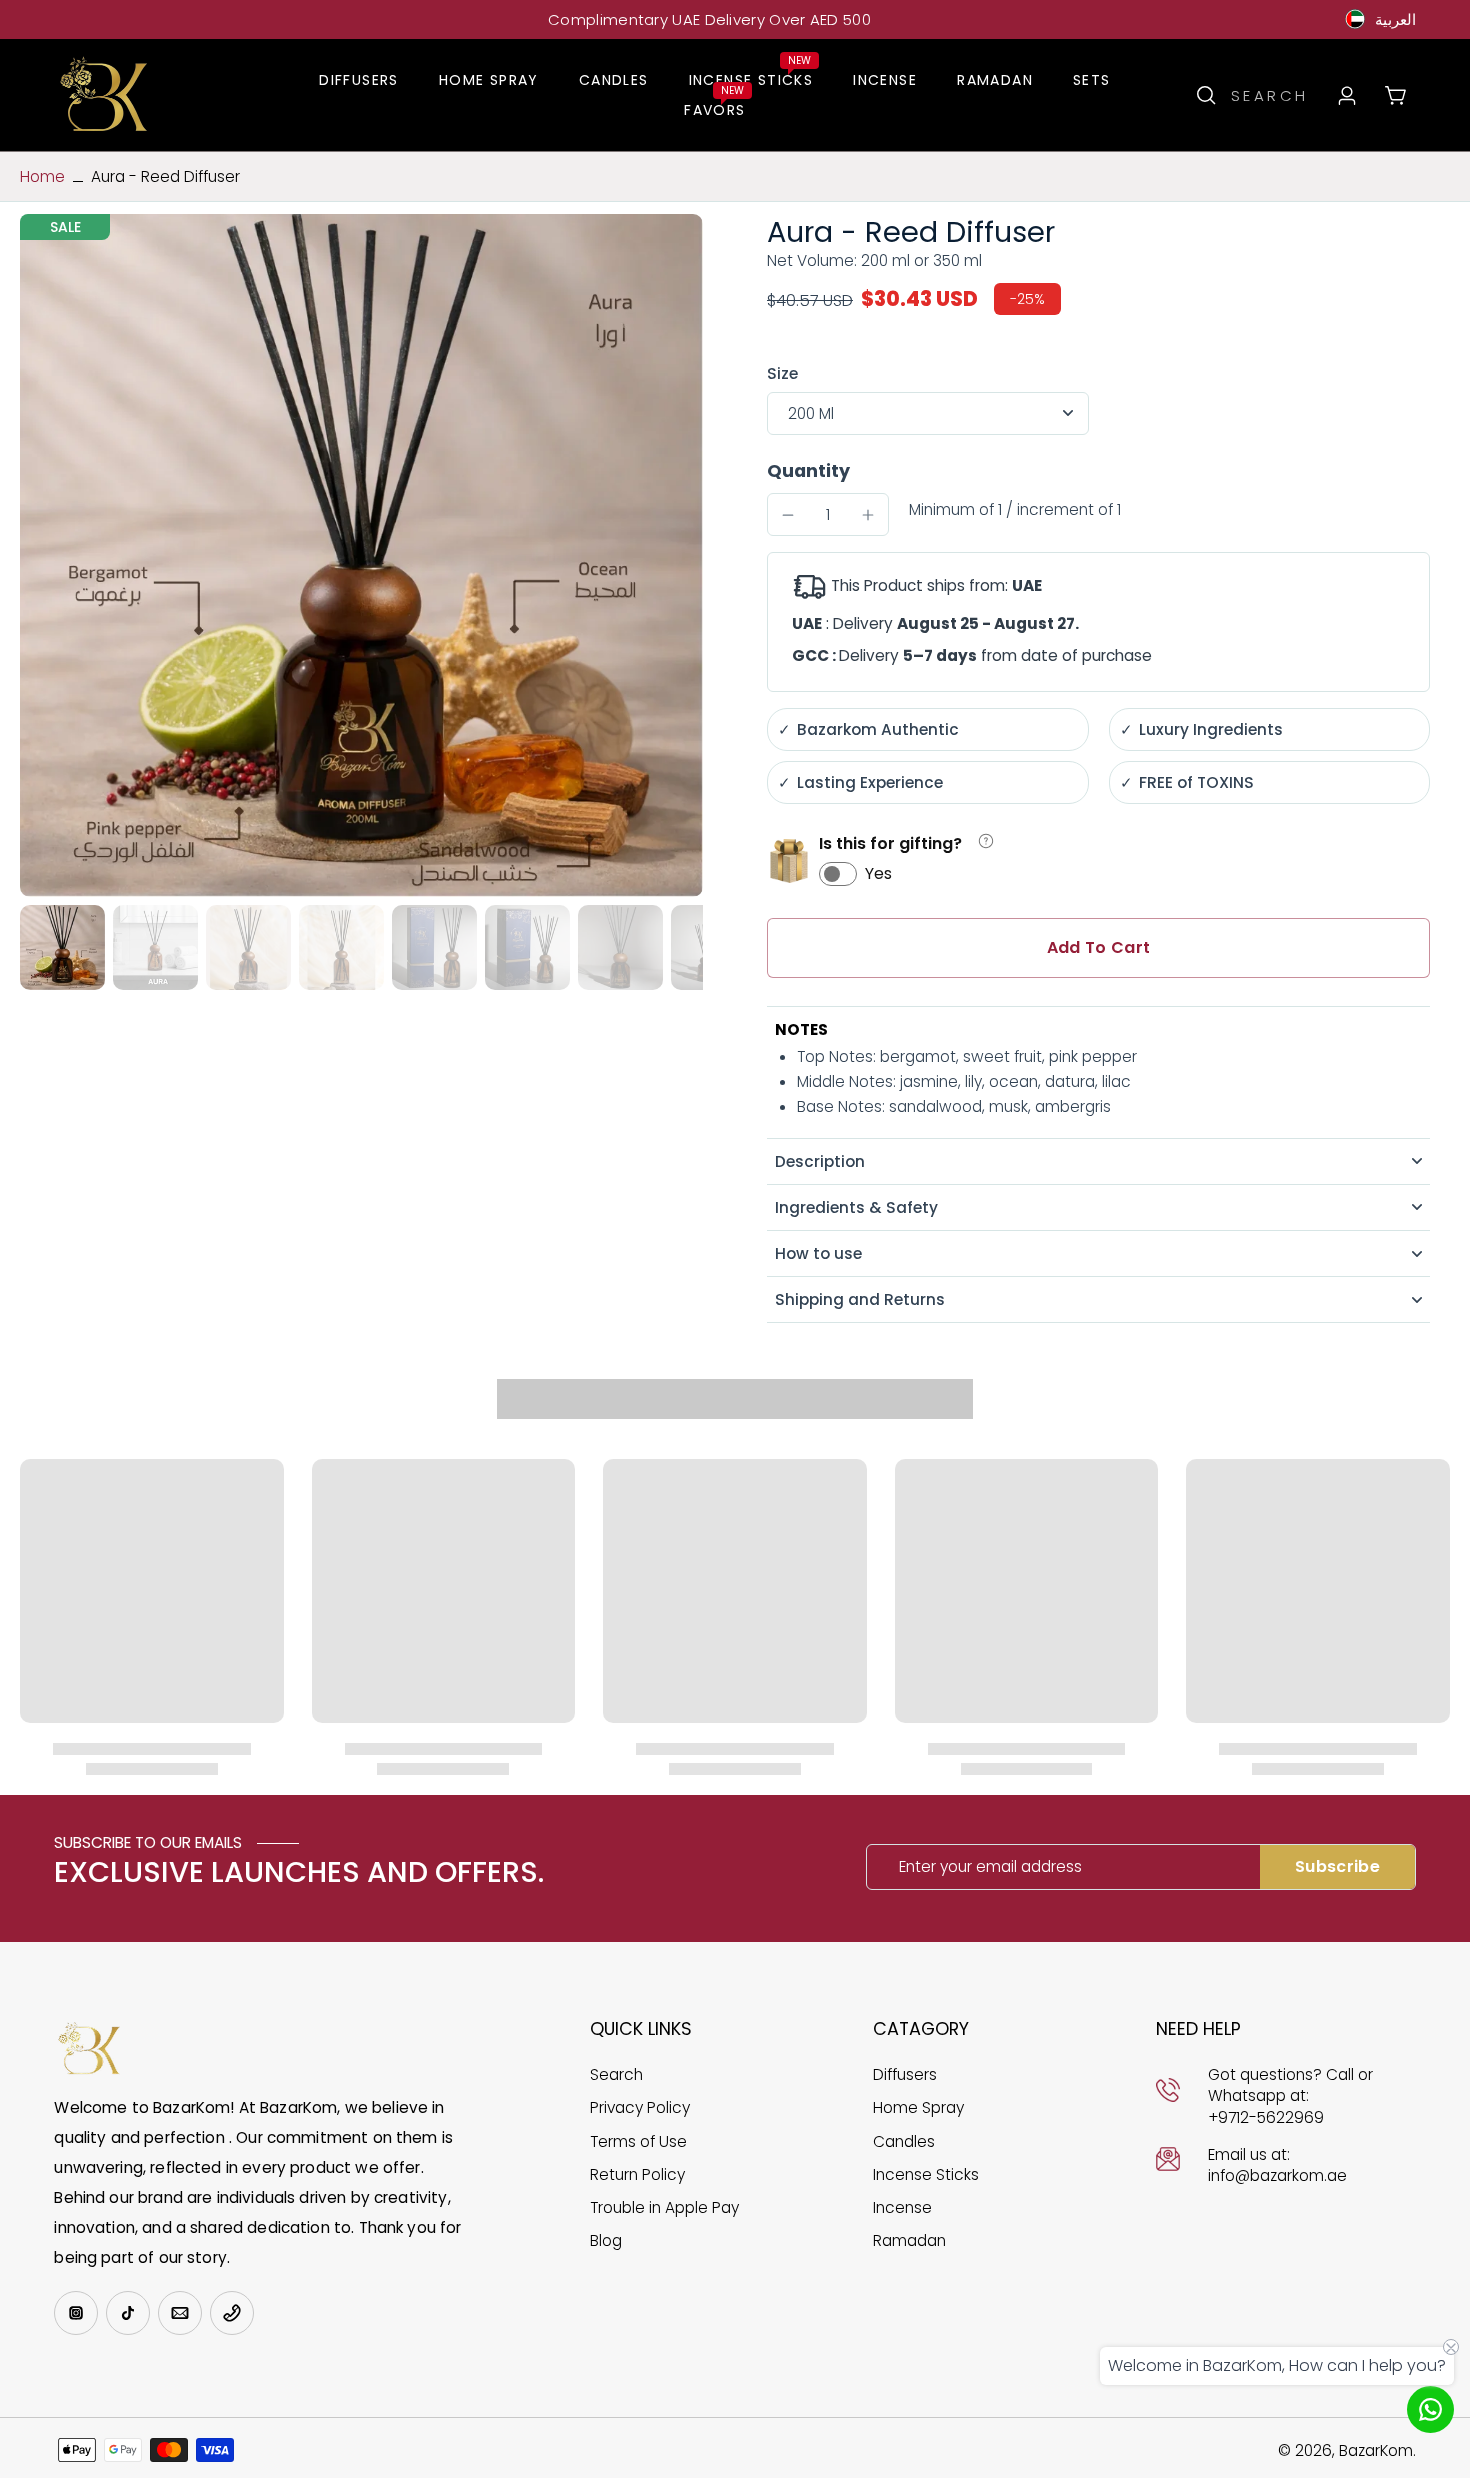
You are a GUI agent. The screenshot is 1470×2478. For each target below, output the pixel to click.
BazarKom (1376, 2450)
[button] (1098, 948)
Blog (606, 2240)
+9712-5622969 (1266, 2117)
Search (616, 2074)
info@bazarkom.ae (1277, 2175)
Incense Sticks (926, 2174)
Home (42, 176)
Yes (878, 873)
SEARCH (1270, 95)
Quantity (808, 471)
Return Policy (637, 2174)
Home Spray (918, 2107)
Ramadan (909, 2240)
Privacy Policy (640, 2107)
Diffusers (905, 2074)
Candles (904, 2141)
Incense (902, 2207)
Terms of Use (638, 2141)
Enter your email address (990, 1866)
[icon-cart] (1394, 94)
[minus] (788, 515)
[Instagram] (76, 2313)
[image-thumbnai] (62, 947)
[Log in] (1346, 95)
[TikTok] (128, 2313)
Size (782, 373)
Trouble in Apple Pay (664, 2207)
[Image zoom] (361, 555)
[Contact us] (1430, 2409)
